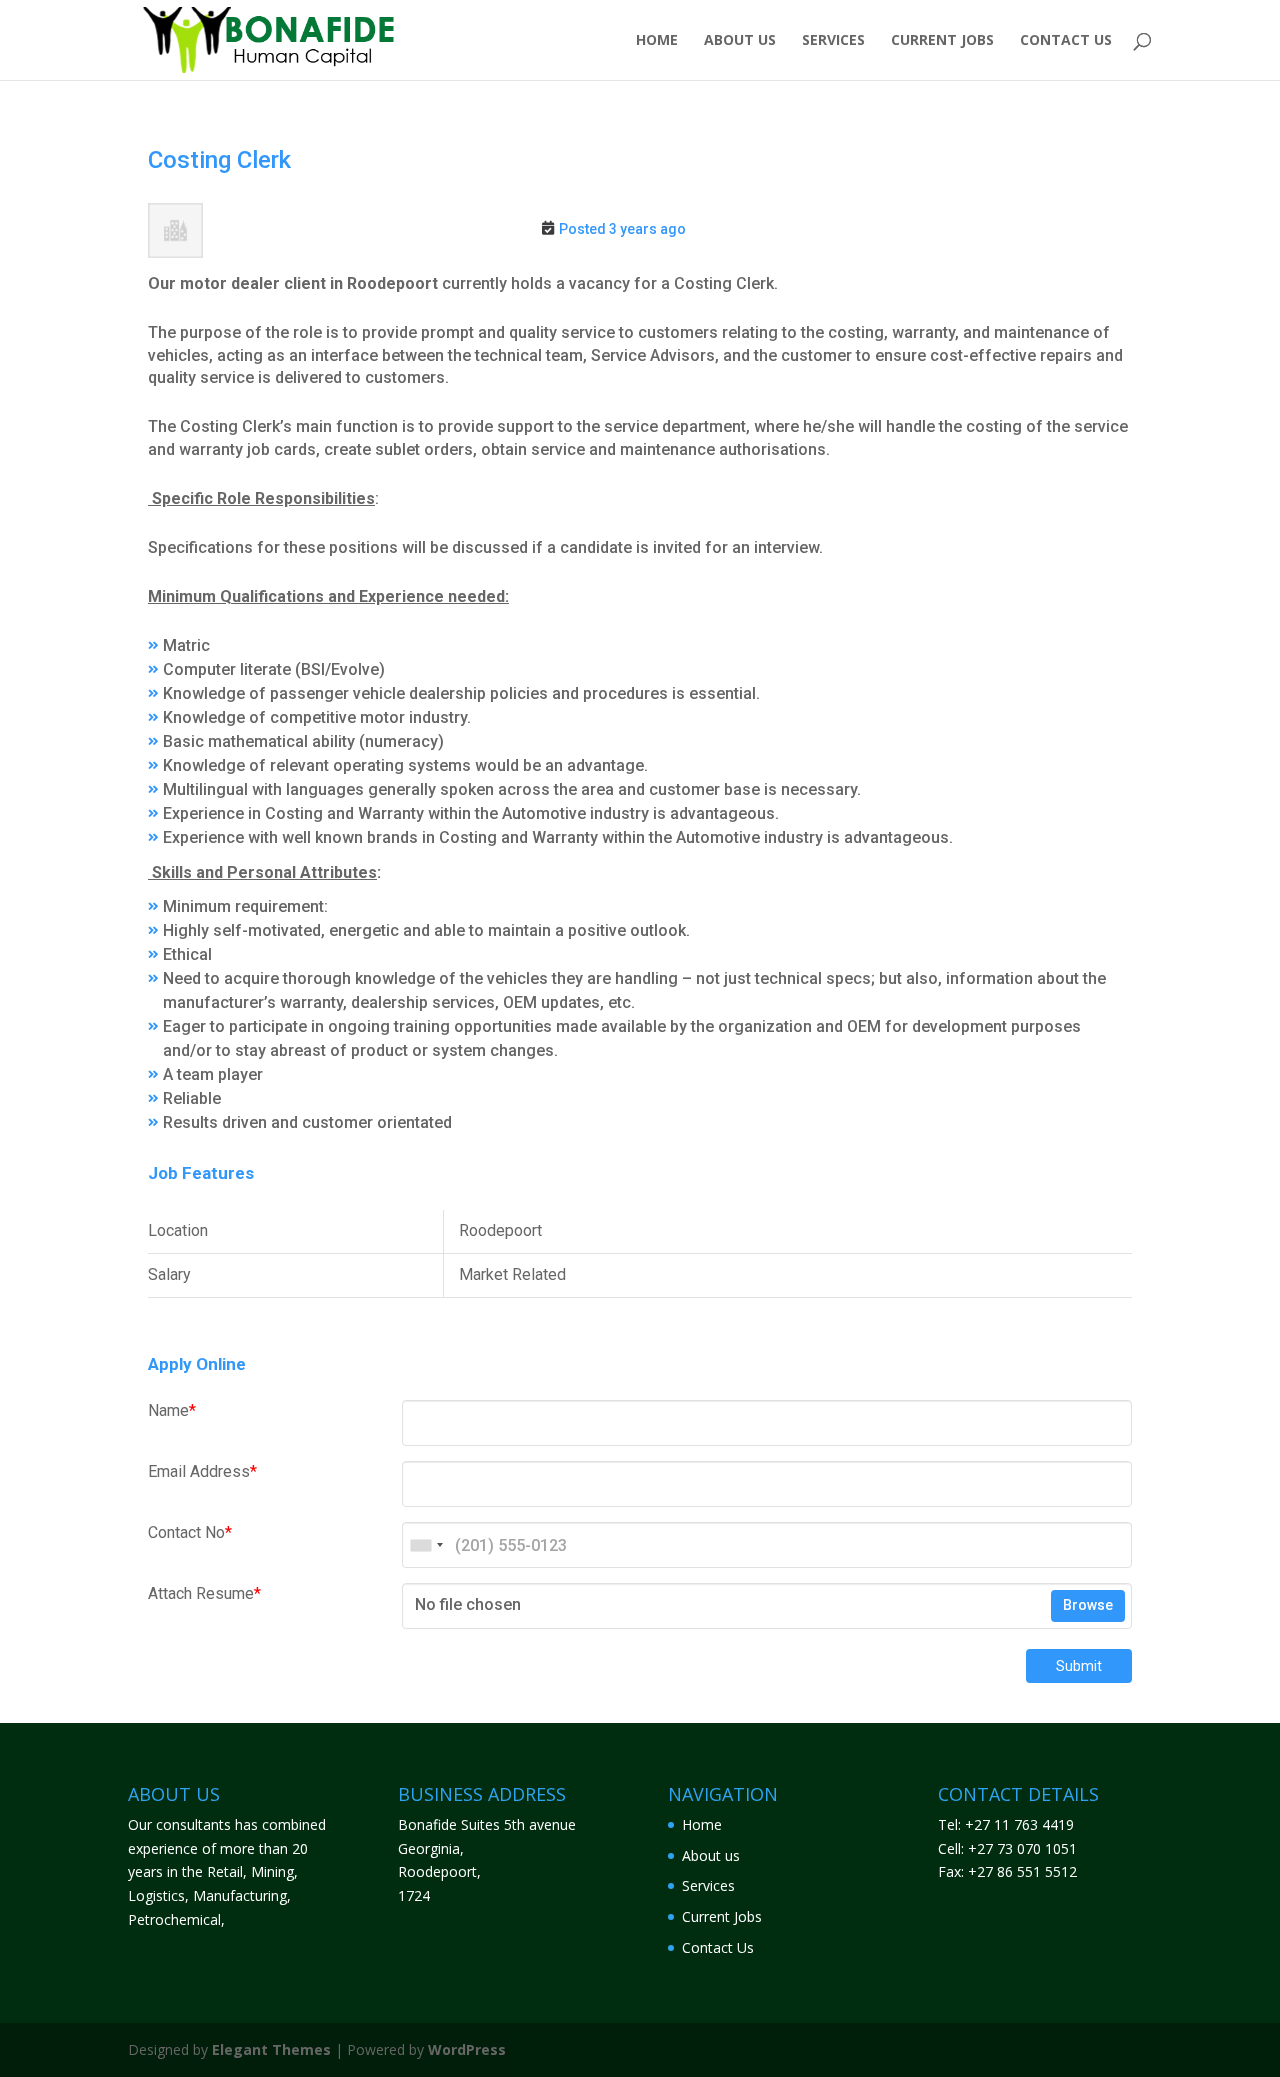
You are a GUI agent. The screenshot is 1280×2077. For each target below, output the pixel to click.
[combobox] (426, 1545)
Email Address (202, 1471)
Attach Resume (204, 1593)
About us (740, 41)
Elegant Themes (271, 2049)
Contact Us (1066, 41)
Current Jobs (942, 41)
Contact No (190, 1532)
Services (833, 41)
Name (172, 1410)
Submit (1079, 1666)
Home (657, 41)
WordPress (467, 2049)
